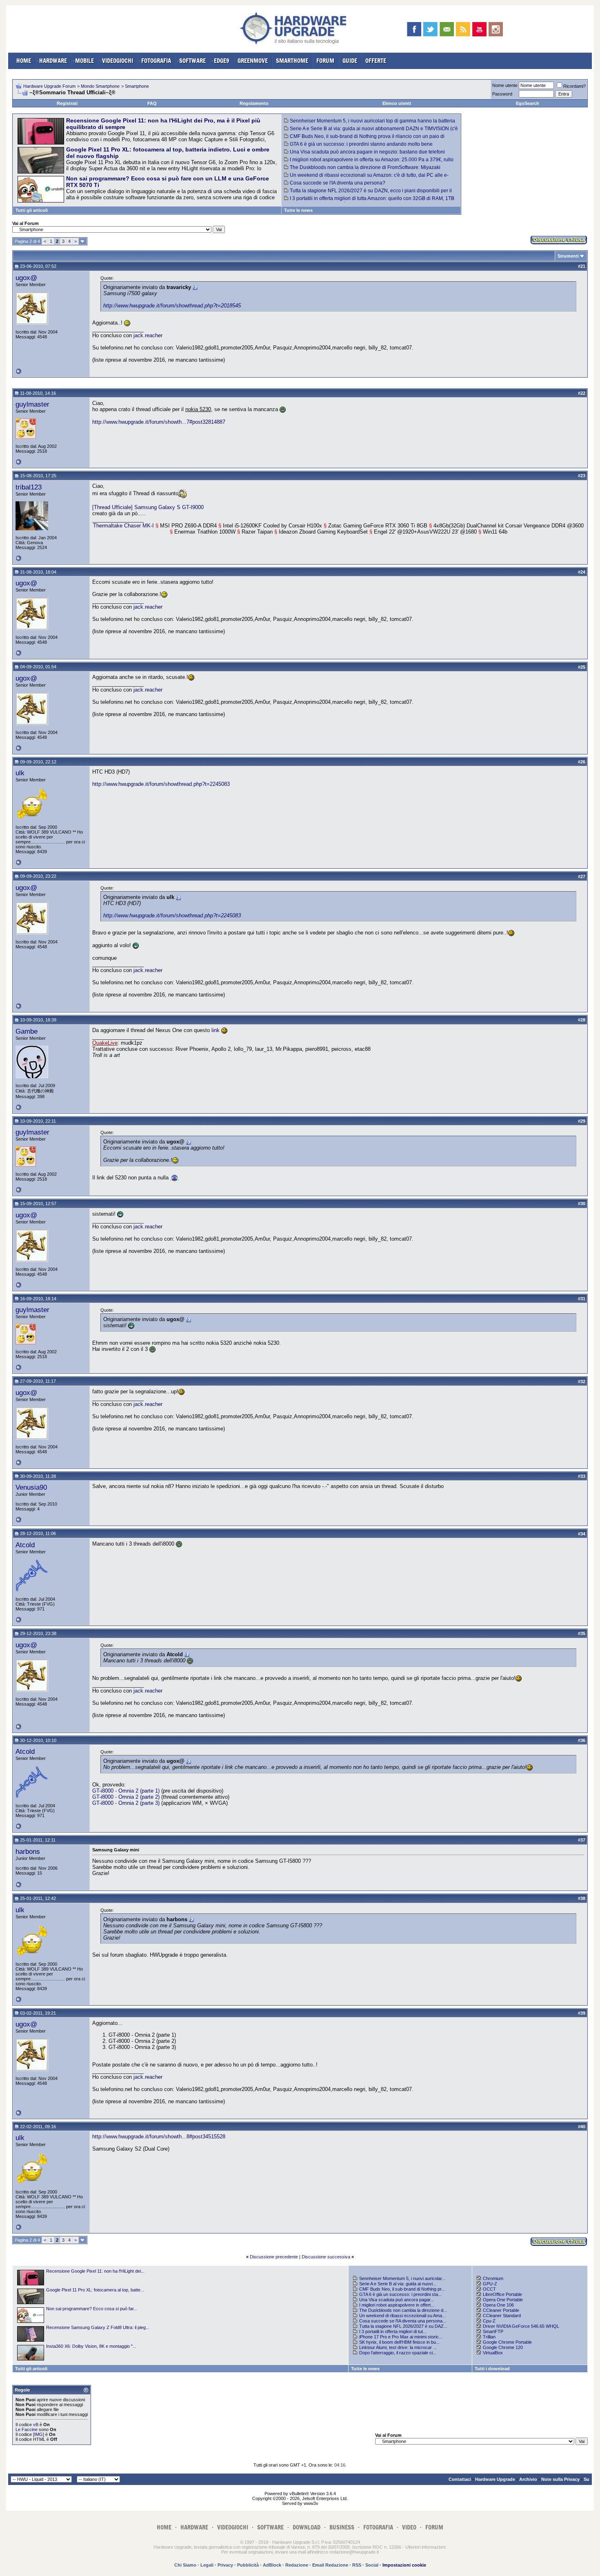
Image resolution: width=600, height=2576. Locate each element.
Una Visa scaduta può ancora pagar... (397, 2300)
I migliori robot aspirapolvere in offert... (397, 2305)
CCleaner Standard (502, 2316)
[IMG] (39, 2434)
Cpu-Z (489, 2321)
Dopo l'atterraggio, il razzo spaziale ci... (398, 2353)
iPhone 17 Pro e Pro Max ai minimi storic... (401, 2337)
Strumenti (568, 256)
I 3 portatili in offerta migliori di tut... (393, 2331)
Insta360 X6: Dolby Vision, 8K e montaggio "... (91, 2346)
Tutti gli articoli (32, 210)
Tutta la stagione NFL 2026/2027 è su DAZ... (403, 2326)
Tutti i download (492, 2369)
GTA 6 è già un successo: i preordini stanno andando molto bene (361, 144)
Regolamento (254, 103)
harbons (28, 1851)
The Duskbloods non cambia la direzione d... (403, 2310)
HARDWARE (53, 61)
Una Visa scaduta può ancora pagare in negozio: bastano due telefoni (367, 152)
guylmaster (32, 404)
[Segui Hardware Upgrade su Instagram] (496, 29)
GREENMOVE (253, 61)
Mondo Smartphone (100, 86)
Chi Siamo (185, 2565)
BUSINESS (342, 2527)
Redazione (297, 2565)
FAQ (152, 103)
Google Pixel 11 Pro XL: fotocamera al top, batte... (95, 2290)
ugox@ (26, 278)
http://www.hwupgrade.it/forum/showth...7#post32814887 (159, 422)
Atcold (25, 1545)
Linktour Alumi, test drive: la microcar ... (398, 2347)
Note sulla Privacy (560, 2479)
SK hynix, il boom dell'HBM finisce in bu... (399, 2342)
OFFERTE (376, 61)
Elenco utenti (397, 103)
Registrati (67, 103)
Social (372, 2565)
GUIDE (350, 61)
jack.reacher (148, 335)
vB (36, 2425)
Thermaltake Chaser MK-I (123, 526)
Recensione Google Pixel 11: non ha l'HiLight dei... (95, 2271)
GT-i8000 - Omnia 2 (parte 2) (126, 1797)
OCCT (489, 2289)
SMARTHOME (292, 61)
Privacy (225, 2565)
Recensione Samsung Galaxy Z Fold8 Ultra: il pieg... (98, 2327)
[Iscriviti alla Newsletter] (447, 29)
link (216, 1030)
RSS (357, 2565)
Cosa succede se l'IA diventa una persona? (338, 183)
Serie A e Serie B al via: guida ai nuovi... (398, 2284)
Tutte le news (298, 210)
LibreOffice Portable (502, 2294)
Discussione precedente (274, 2257)
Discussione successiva (326, 2257)
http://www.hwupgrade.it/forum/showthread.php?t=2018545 (172, 306)
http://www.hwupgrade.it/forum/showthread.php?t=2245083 (161, 784)
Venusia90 (31, 1487)
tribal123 (29, 487)
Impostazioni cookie (404, 2565)
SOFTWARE (192, 61)
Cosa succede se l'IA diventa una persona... (403, 2321)
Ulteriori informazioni (425, 2547)
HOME (24, 61)
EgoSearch (528, 103)
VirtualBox (493, 2353)
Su (587, 2479)
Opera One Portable (503, 2300)
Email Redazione (330, 2565)
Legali (207, 2565)
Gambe (27, 1031)
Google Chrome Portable (507, 2342)
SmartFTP (493, 2331)
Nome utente (505, 85)
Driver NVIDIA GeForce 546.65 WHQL (521, 2326)
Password (502, 94)
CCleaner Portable (501, 2310)
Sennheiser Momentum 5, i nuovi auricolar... (402, 2278)
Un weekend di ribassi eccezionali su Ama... (402, 2316)
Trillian (489, 2337)
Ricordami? (574, 86)
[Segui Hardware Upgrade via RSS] (463, 29)
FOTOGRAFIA (156, 61)
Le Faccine (27, 2429)
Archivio (528, 2479)
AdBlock (272, 2565)
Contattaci (460, 2479)
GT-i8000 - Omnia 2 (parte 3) (126, 1803)
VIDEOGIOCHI (118, 61)
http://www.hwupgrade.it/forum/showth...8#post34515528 (159, 2137)
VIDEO (409, 2527)
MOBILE (84, 61)
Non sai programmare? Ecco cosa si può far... (92, 2309)
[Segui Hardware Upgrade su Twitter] (430, 29)
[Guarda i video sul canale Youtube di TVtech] (479, 29)
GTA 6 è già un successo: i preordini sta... (400, 2294)
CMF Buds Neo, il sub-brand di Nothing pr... (402, 2289)
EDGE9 (222, 61)
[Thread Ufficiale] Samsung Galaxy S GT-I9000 (148, 507)
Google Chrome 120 (503, 2347)
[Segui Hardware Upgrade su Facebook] (414, 29)
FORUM (325, 61)
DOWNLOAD (307, 2527)
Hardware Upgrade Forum (49, 86)
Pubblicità (248, 2565)
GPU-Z (490, 2284)
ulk (20, 773)
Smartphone (137, 86)
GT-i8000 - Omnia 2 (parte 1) (126, 1791)
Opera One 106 (498, 2305)
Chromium (493, 2278)
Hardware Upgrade (495, 2479)
